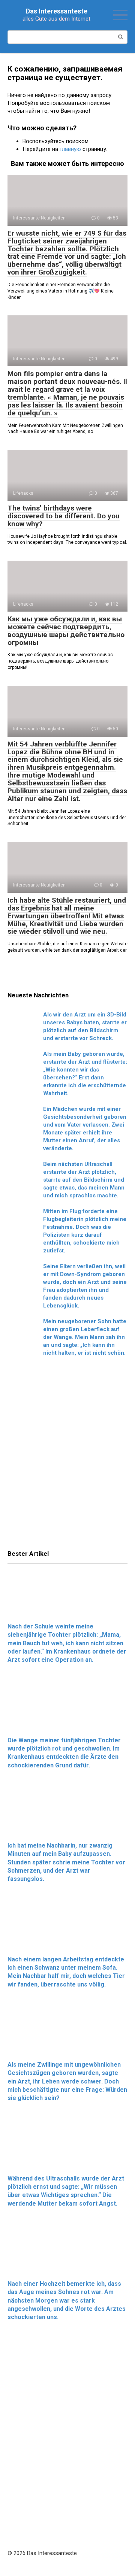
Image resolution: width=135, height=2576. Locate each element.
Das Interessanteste (57, 11)
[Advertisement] (67, 1455)
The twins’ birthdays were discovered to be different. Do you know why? (64, 516)
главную (70, 149)
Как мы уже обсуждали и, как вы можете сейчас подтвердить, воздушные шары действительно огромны (66, 631)
